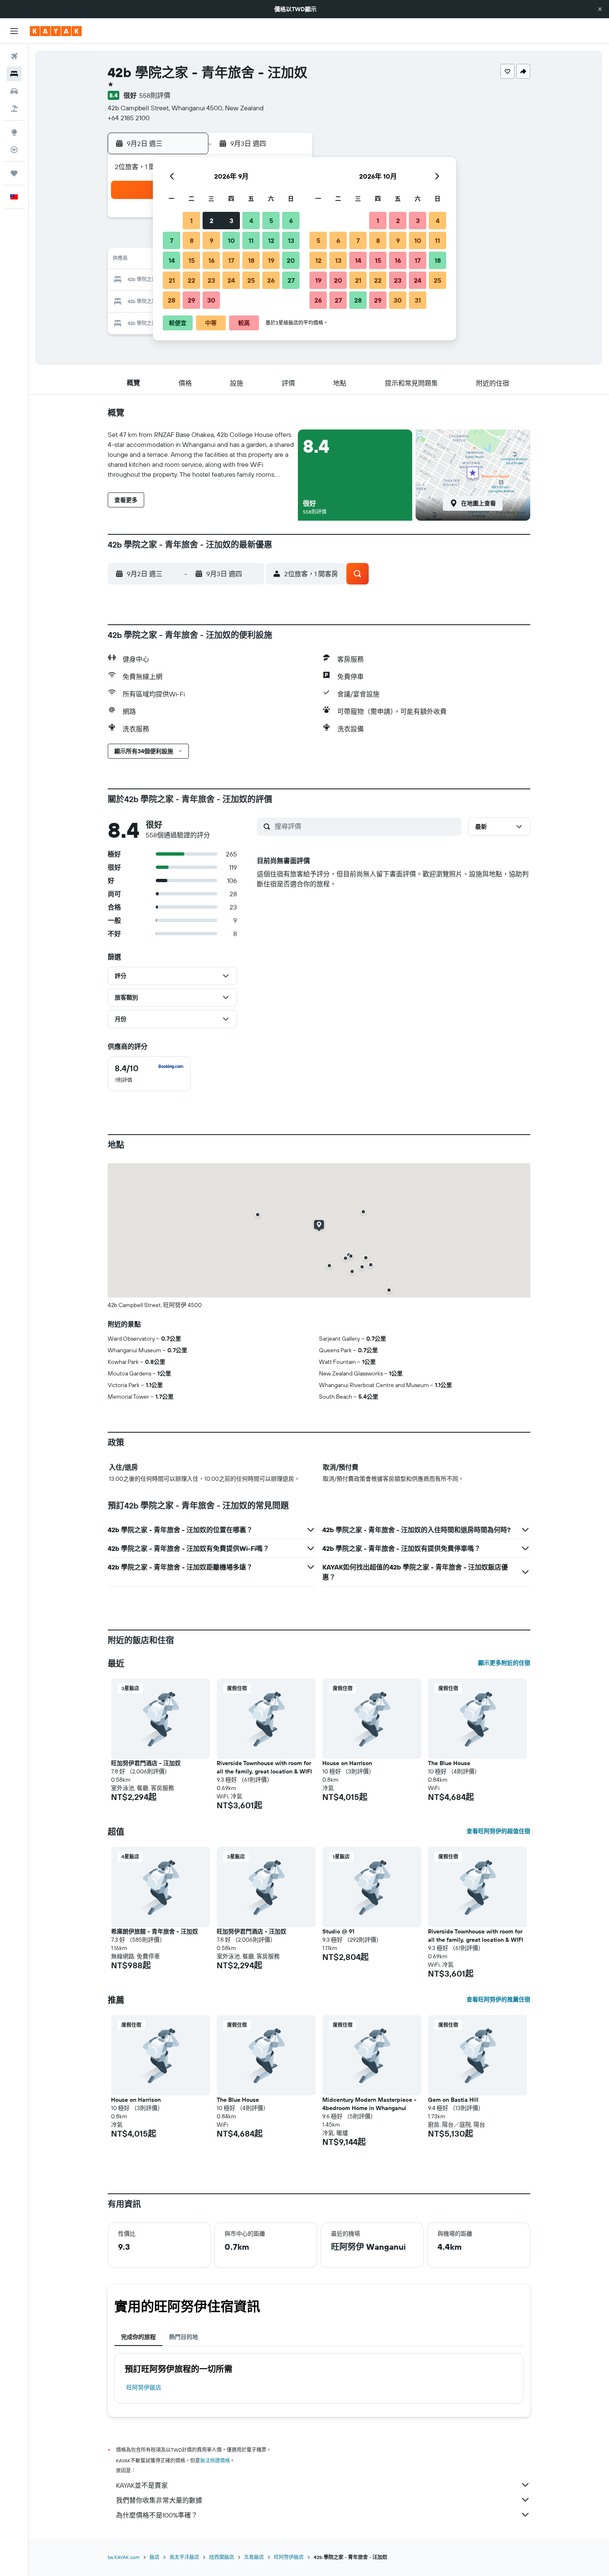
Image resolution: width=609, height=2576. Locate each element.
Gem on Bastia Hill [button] (453, 2100)
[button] (600, 9)
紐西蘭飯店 (222, 2557)
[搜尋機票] (14, 56)
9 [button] (211, 240)
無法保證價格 (215, 2461)
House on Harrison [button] (347, 1763)
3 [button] (231, 221)
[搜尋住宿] (14, 74)
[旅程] (14, 173)
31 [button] (418, 300)
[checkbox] (149, 1074)
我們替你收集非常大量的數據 (159, 2500)
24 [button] (231, 280)
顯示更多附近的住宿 (504, 1663)
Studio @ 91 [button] (338, 1931)
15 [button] (192, 260)
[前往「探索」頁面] (14, 132)
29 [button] (191, 300)
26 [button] (271, 280)
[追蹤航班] (14, 150)
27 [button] (291, 280)
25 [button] (251, 280)
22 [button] (191, 280)
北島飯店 (254, 2557)
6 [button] (291, 221)
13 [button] (291, 240)
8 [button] (192, 240)
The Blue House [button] (449, 1763)
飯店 (155, 2557)
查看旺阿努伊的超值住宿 (498, 1831)
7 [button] (172, 240)
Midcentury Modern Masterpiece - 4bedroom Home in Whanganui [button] (369, 2104)
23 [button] (211, 280)
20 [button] (291, 260)
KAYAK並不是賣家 (142, 2485)
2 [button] (211, 221)
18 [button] (251, 260)
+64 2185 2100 (129, 118)
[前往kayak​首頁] (56, 31)
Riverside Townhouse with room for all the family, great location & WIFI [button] (264, 1767)
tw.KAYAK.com (124, 2557)
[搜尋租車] (14, 91)
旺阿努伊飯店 (144, 2387)
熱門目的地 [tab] (184, 2337)
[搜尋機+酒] (14, 109)
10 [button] (231, 240)
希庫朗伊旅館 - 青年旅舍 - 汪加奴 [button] (155, 1931)
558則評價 (155, 95)
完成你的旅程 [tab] (138, 2337)
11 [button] (251, 240)
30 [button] (211, 300)
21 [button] (172, 280)
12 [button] (271, 240)
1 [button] (191, 221)
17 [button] (231, 260)
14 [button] (172, 260)
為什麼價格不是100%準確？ (157, 2515)
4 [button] (251, 221)
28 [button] (172, 300)
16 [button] (211, 260)
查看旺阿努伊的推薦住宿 (498, 1999)
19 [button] (271, 260)
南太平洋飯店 (184, 2557)
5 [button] (271, 221)
